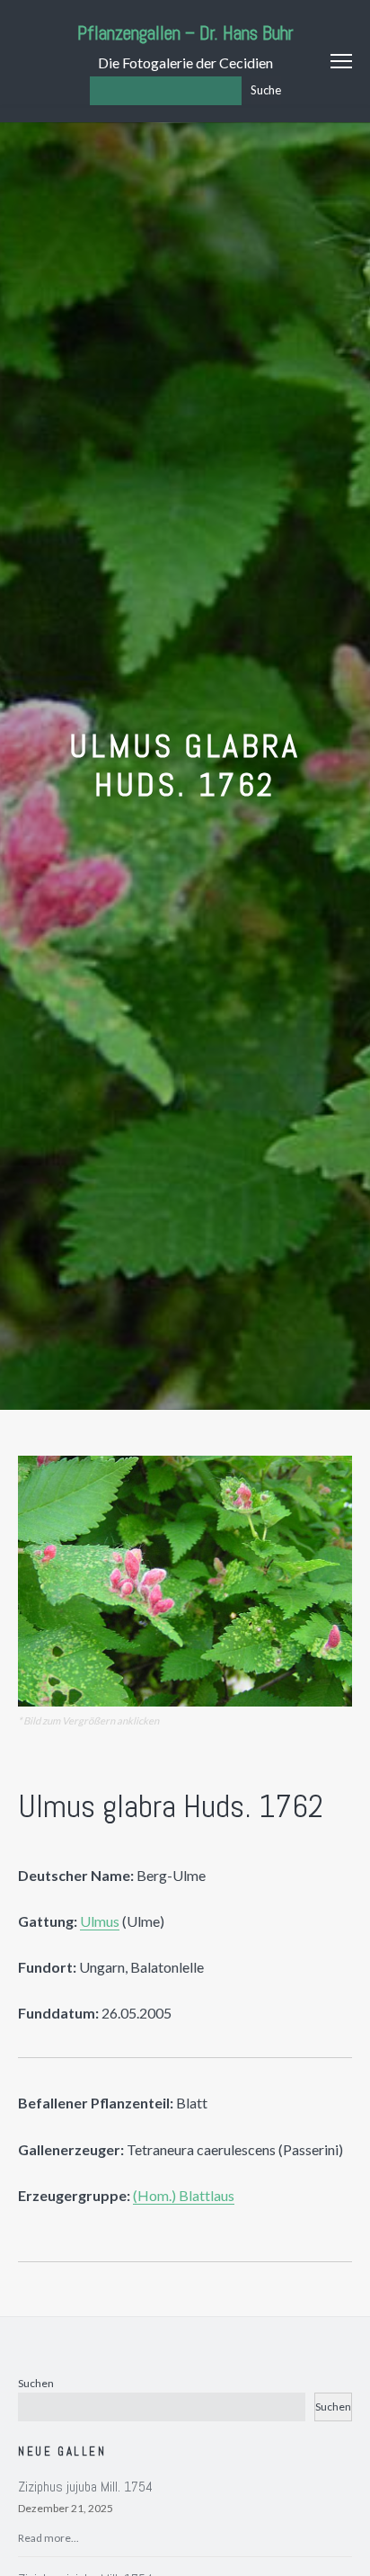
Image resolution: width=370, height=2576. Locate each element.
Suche (266, 90)
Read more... (48, 2538)
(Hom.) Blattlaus (184, 2195)
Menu (341, 61)
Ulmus (100, 1921)
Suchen (36, 2383)
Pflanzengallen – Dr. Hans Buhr (185, 33)
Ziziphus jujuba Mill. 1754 (85, 2487)
